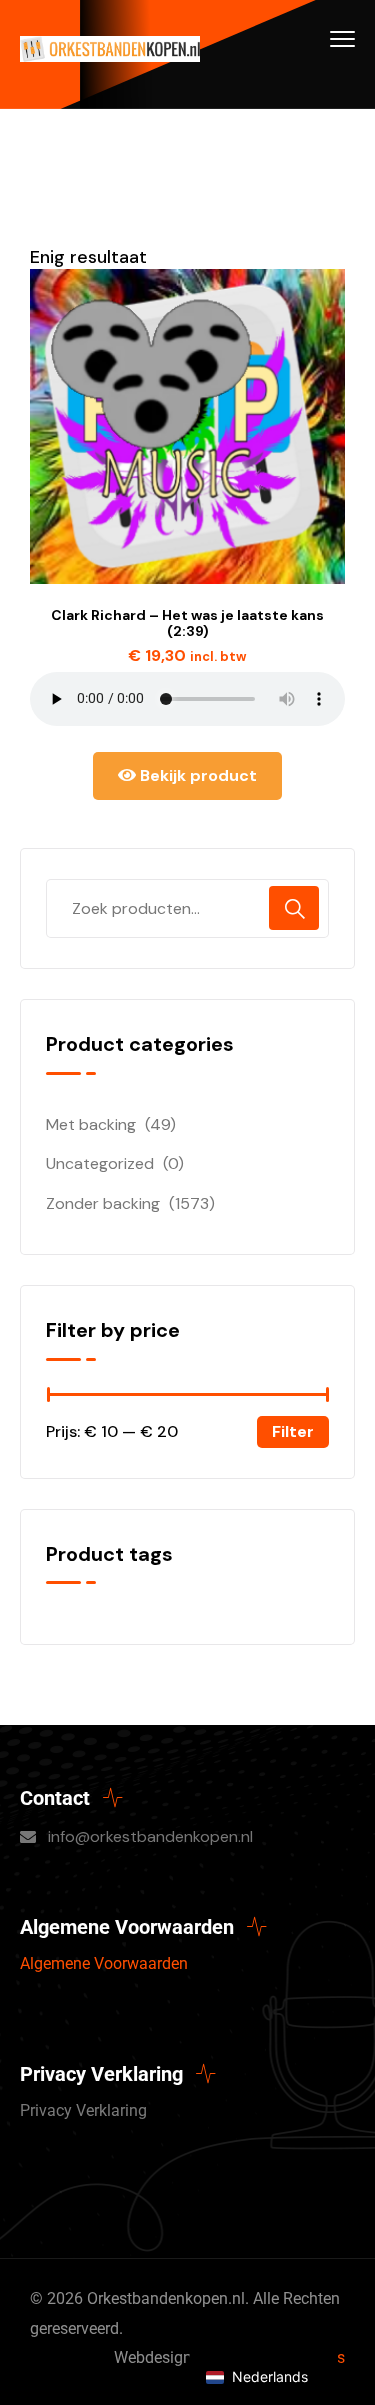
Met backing (91, 1124)
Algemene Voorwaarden (104, 1963)
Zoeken (294, 908)
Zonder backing (103, 1203)
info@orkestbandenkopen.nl (150, 1836)
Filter (293, 1431)
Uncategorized (100, 1163)
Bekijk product (196, 775)
